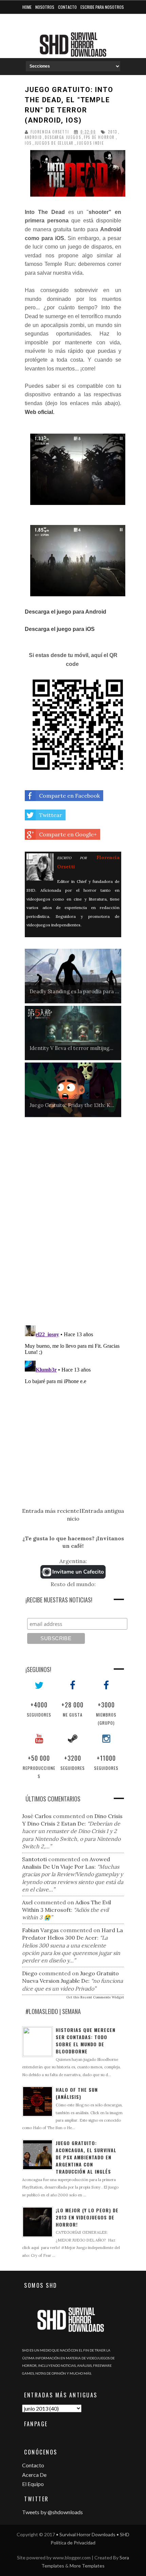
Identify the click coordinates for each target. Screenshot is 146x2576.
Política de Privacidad (73, 2543)
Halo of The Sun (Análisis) (77, 2093)
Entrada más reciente (51, 1511)
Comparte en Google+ (68, 834)
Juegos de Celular (54, 143)
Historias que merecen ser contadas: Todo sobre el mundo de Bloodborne (86, 2040)
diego (30, 1973)
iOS (28, 143)
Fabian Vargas (40, 1930)
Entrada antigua (103, 1511)
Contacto (67, 7)
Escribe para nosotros (102, 7)
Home (27, 7)
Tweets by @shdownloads (52, 2512)
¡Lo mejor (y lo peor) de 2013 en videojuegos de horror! (87, 2217)
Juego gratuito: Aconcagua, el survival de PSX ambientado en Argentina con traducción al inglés (86, 2157)
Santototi (34, 1859)
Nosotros (45, 7)
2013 (112, 132)
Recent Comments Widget (102, 1997)
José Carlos (37, 1816)
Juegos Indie (90, 143)
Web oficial (39, 412)
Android (33, 137)
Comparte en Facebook (69, 796)
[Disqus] (73, 1224)
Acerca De (34, 2475)
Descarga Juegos (63, 137)
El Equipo (33, 2484)
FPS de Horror (99, 137)
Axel (27, 1902)
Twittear (51, 815)
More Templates (87, 2566)
